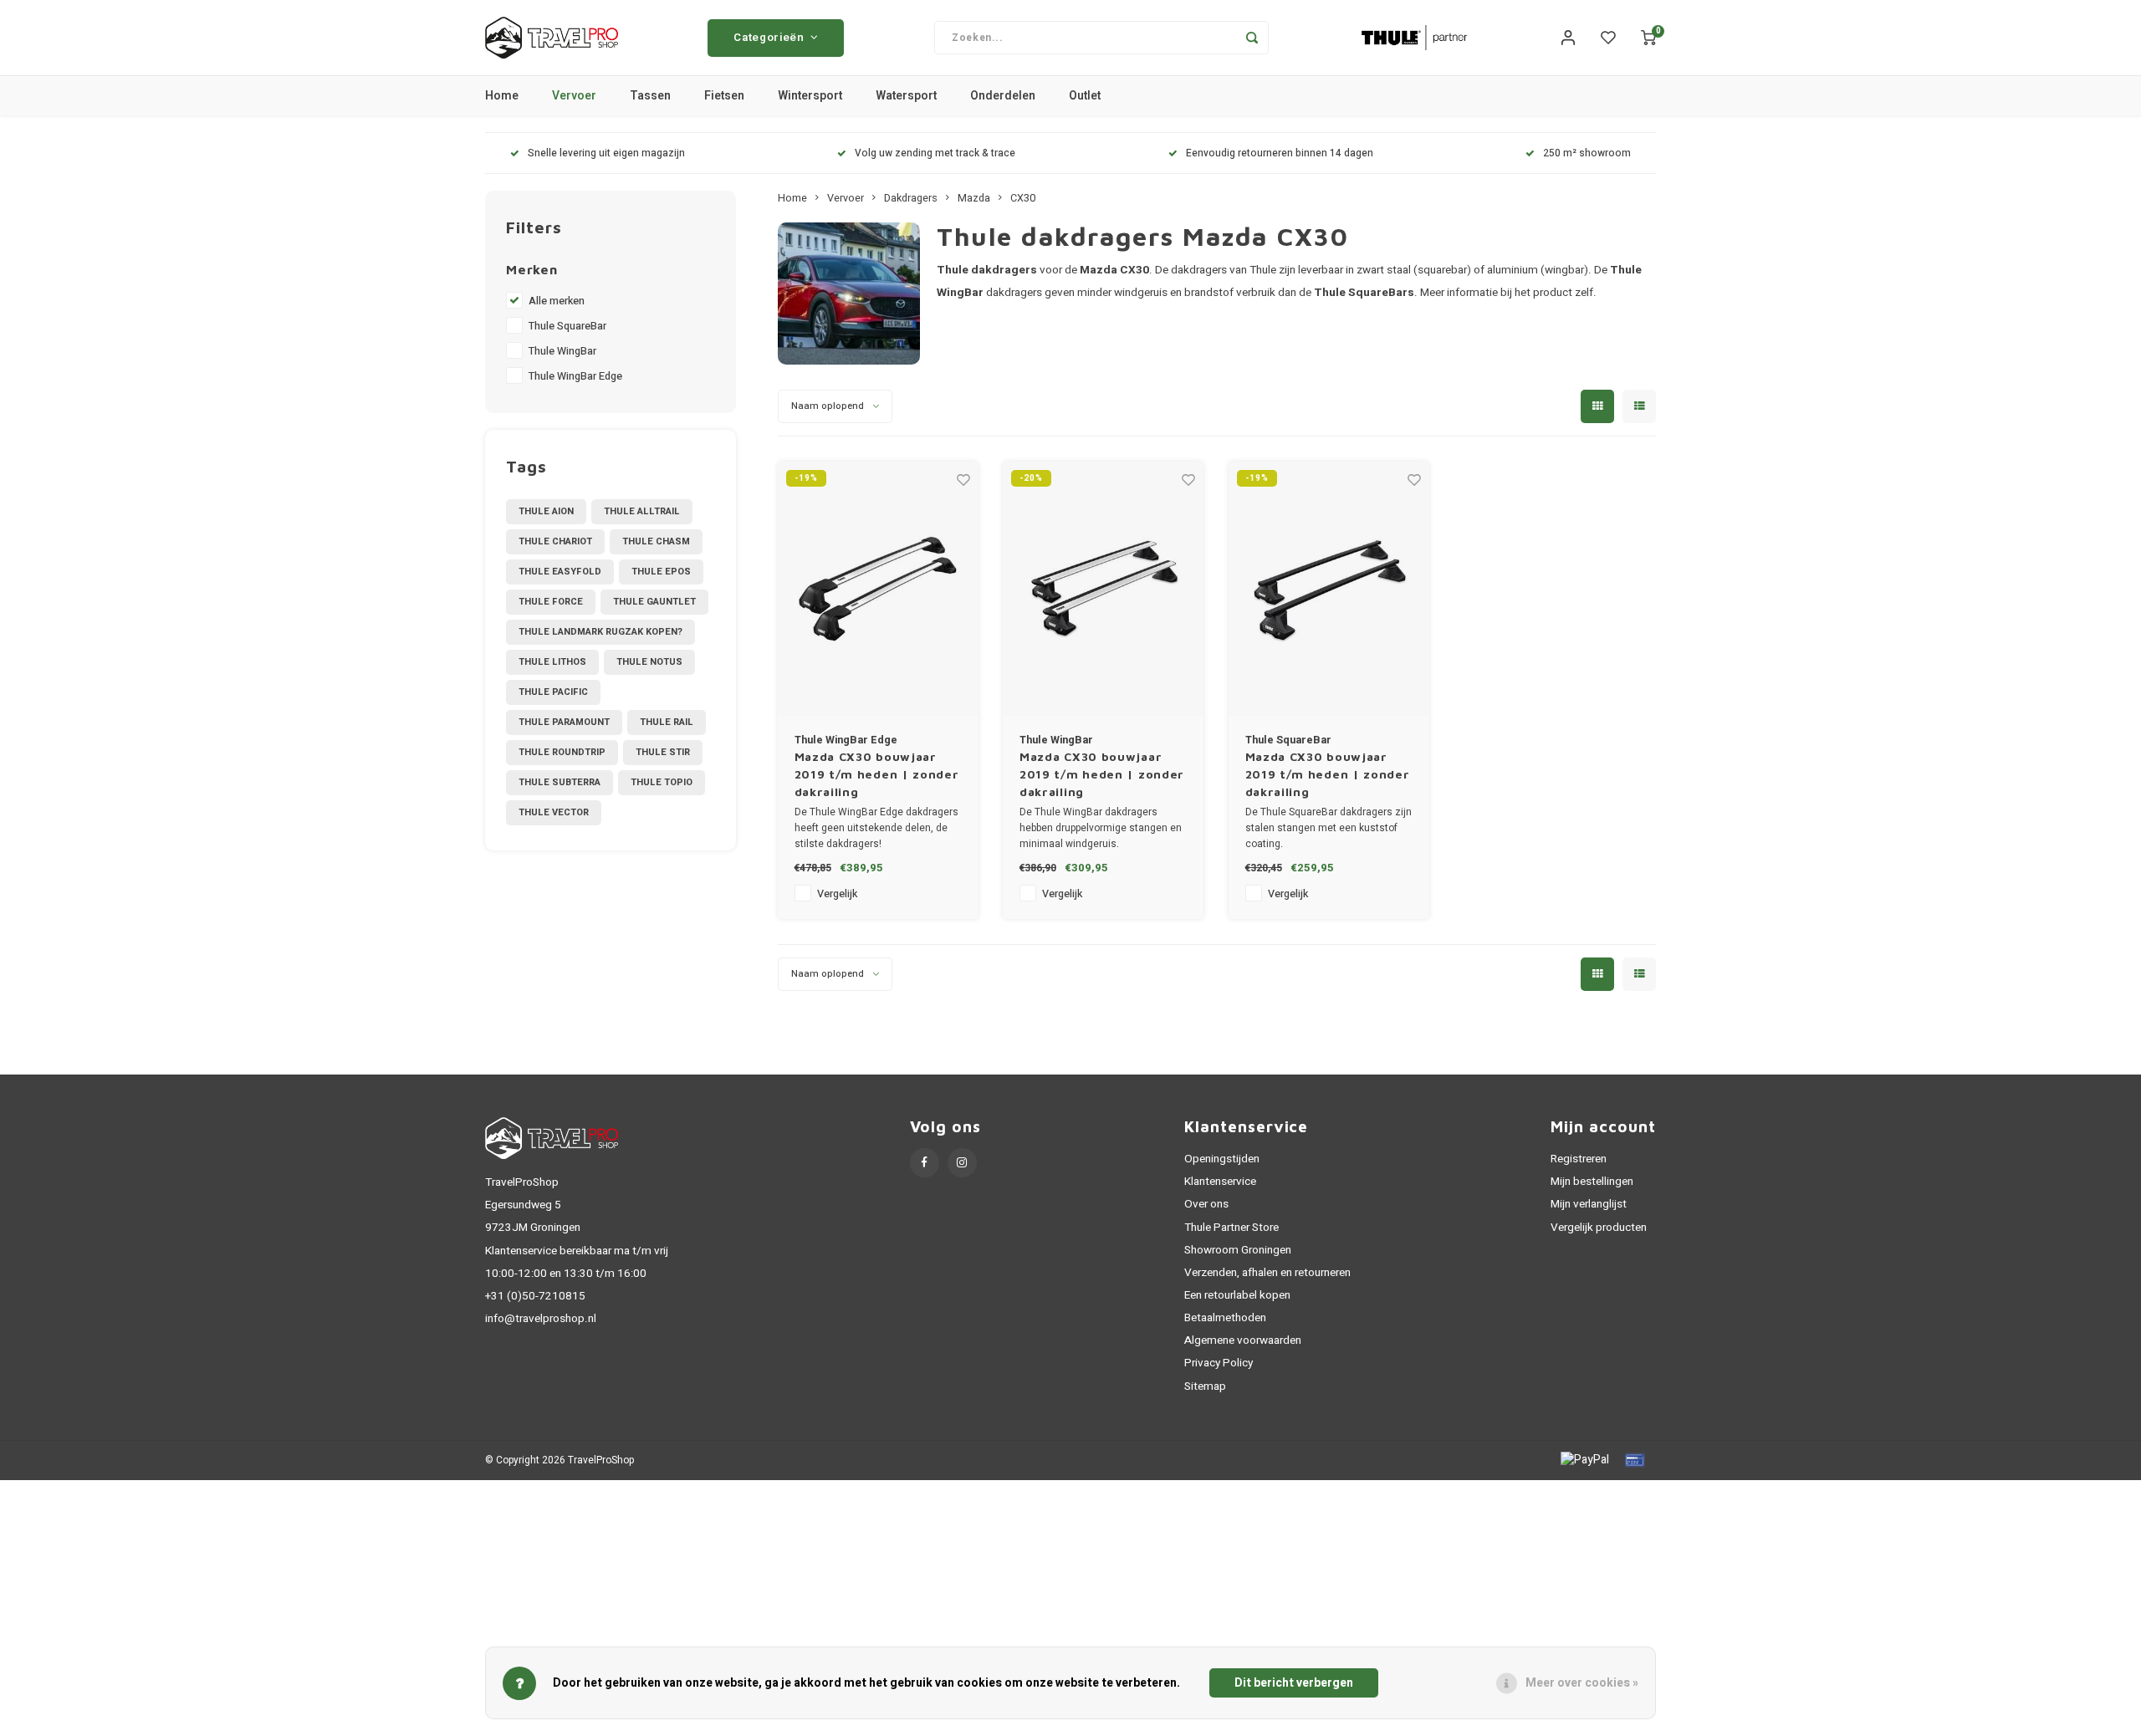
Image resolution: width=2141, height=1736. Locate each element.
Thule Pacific (553, 692)
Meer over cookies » (1582, 1683)
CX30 (1023, 198)
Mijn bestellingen (1592, 1182)
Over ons (1206, 1204)
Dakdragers (911, 198)
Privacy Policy (1219, 1363)
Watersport (906, 96)
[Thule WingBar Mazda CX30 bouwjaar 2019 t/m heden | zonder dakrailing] (1103, 589)
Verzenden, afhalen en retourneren (1267, 1273)
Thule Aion (546, 511)
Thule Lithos (552, 662)
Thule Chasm (656, 541)
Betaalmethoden (1225, 1318)
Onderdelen (1003, 96)
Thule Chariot (555, 541)
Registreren (1579, 1159)
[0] (1648, 38)
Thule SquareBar (567, 326)
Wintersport (810, 96)
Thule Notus (649, 662)
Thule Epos (661, 572)
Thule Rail (667, 722)
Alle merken (557, 301)
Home (502, 96)
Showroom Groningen (1238, 1250)
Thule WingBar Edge (575, 376)
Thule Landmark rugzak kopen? (600, 632)
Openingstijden (1222, 1159)
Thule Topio (662, 782)
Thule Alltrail (642, 511)
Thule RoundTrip (562, 752)
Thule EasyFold (560, 572)
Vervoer (574, 96)
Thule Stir (663, 752)
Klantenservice (1220, 1182)
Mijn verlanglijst (1589, 1204)
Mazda (974, 198)
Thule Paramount (564, 722)
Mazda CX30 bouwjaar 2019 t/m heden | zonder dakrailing (877, 774)
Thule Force (551, 602)
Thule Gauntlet (654, 602)
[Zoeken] (1252, 38)
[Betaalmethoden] (1584, 1460)
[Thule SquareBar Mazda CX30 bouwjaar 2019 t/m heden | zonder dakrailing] (1329, 589)
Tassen (650, 96)
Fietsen (724, 96)
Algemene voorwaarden (1243, 1340)
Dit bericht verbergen (1294, 1683)
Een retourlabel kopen (1237, 1295)
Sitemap (1205, 1386)
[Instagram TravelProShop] (962, 1163)
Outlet (1085, 96)
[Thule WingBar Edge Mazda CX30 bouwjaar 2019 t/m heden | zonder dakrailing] (878, 589)
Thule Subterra (560, 782)
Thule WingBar (562, 351)
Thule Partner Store (1231, 1228)
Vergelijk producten (1599, 1228)
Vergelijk (837, 894)
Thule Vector (554, 812)
